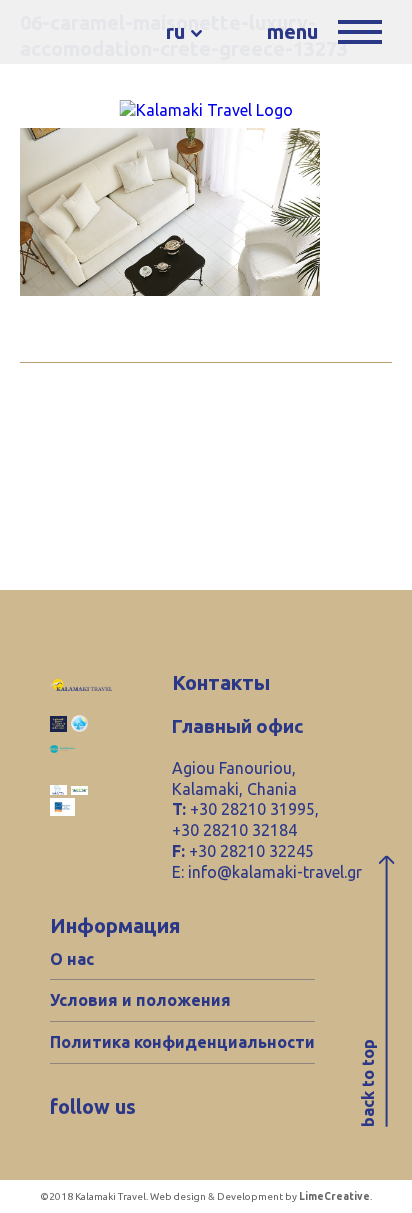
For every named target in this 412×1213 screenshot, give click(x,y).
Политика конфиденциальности (182, 1042)
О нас (72, 959)
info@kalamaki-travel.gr (275, 872)
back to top (368, 1083)
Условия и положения (140, 1000)
